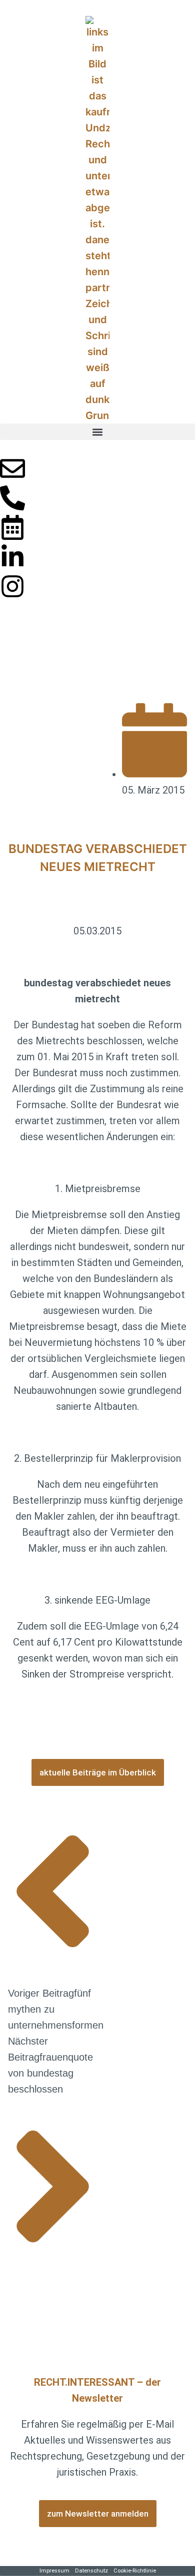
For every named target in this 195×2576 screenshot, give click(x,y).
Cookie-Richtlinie (135, 2571)
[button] (97, 432)
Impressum (54, 2571)
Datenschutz (91, 2571)
